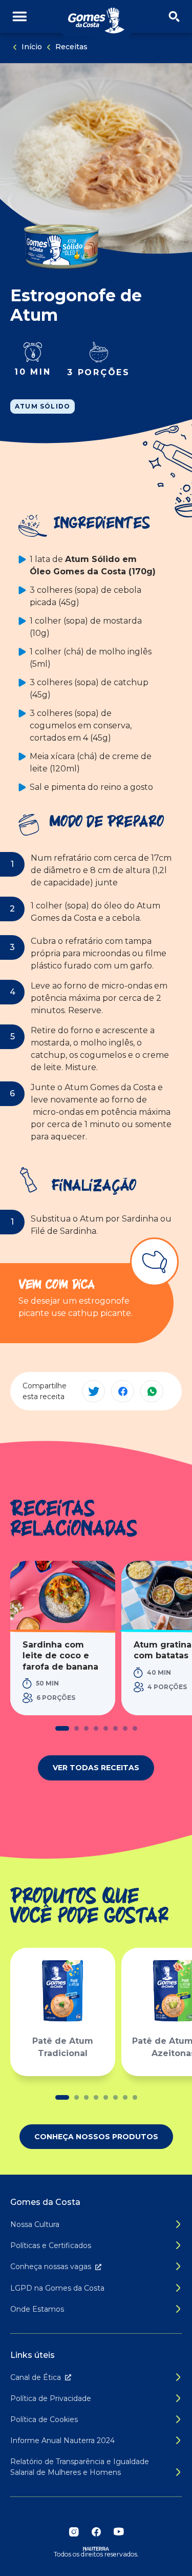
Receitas (71, 47)
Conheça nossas (51, 2267)
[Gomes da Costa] (96, 21)
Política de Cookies (44, 2419)
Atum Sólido (42, 406)
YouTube (119, 2532)
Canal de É (36, 2377)
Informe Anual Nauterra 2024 (62, 2441)
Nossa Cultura (35, 2224)
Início (32, 47)
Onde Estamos (37, 2309)
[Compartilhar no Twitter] (93, 1391)
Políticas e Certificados (51, 2245)
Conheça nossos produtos (96, 2137)
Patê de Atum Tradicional (63, 2047)
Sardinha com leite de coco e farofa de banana (60, 1656)
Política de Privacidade (51, 2398)
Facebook (96, 2532)
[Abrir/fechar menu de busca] (174, 17)
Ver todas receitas (96, 1768)
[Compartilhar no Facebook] (123, 1391)
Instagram (74, 2532)
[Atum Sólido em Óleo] (61, 245)
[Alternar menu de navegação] (20, 17)
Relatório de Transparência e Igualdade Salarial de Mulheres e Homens (80, 2467)
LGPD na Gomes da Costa (57, 2288)
